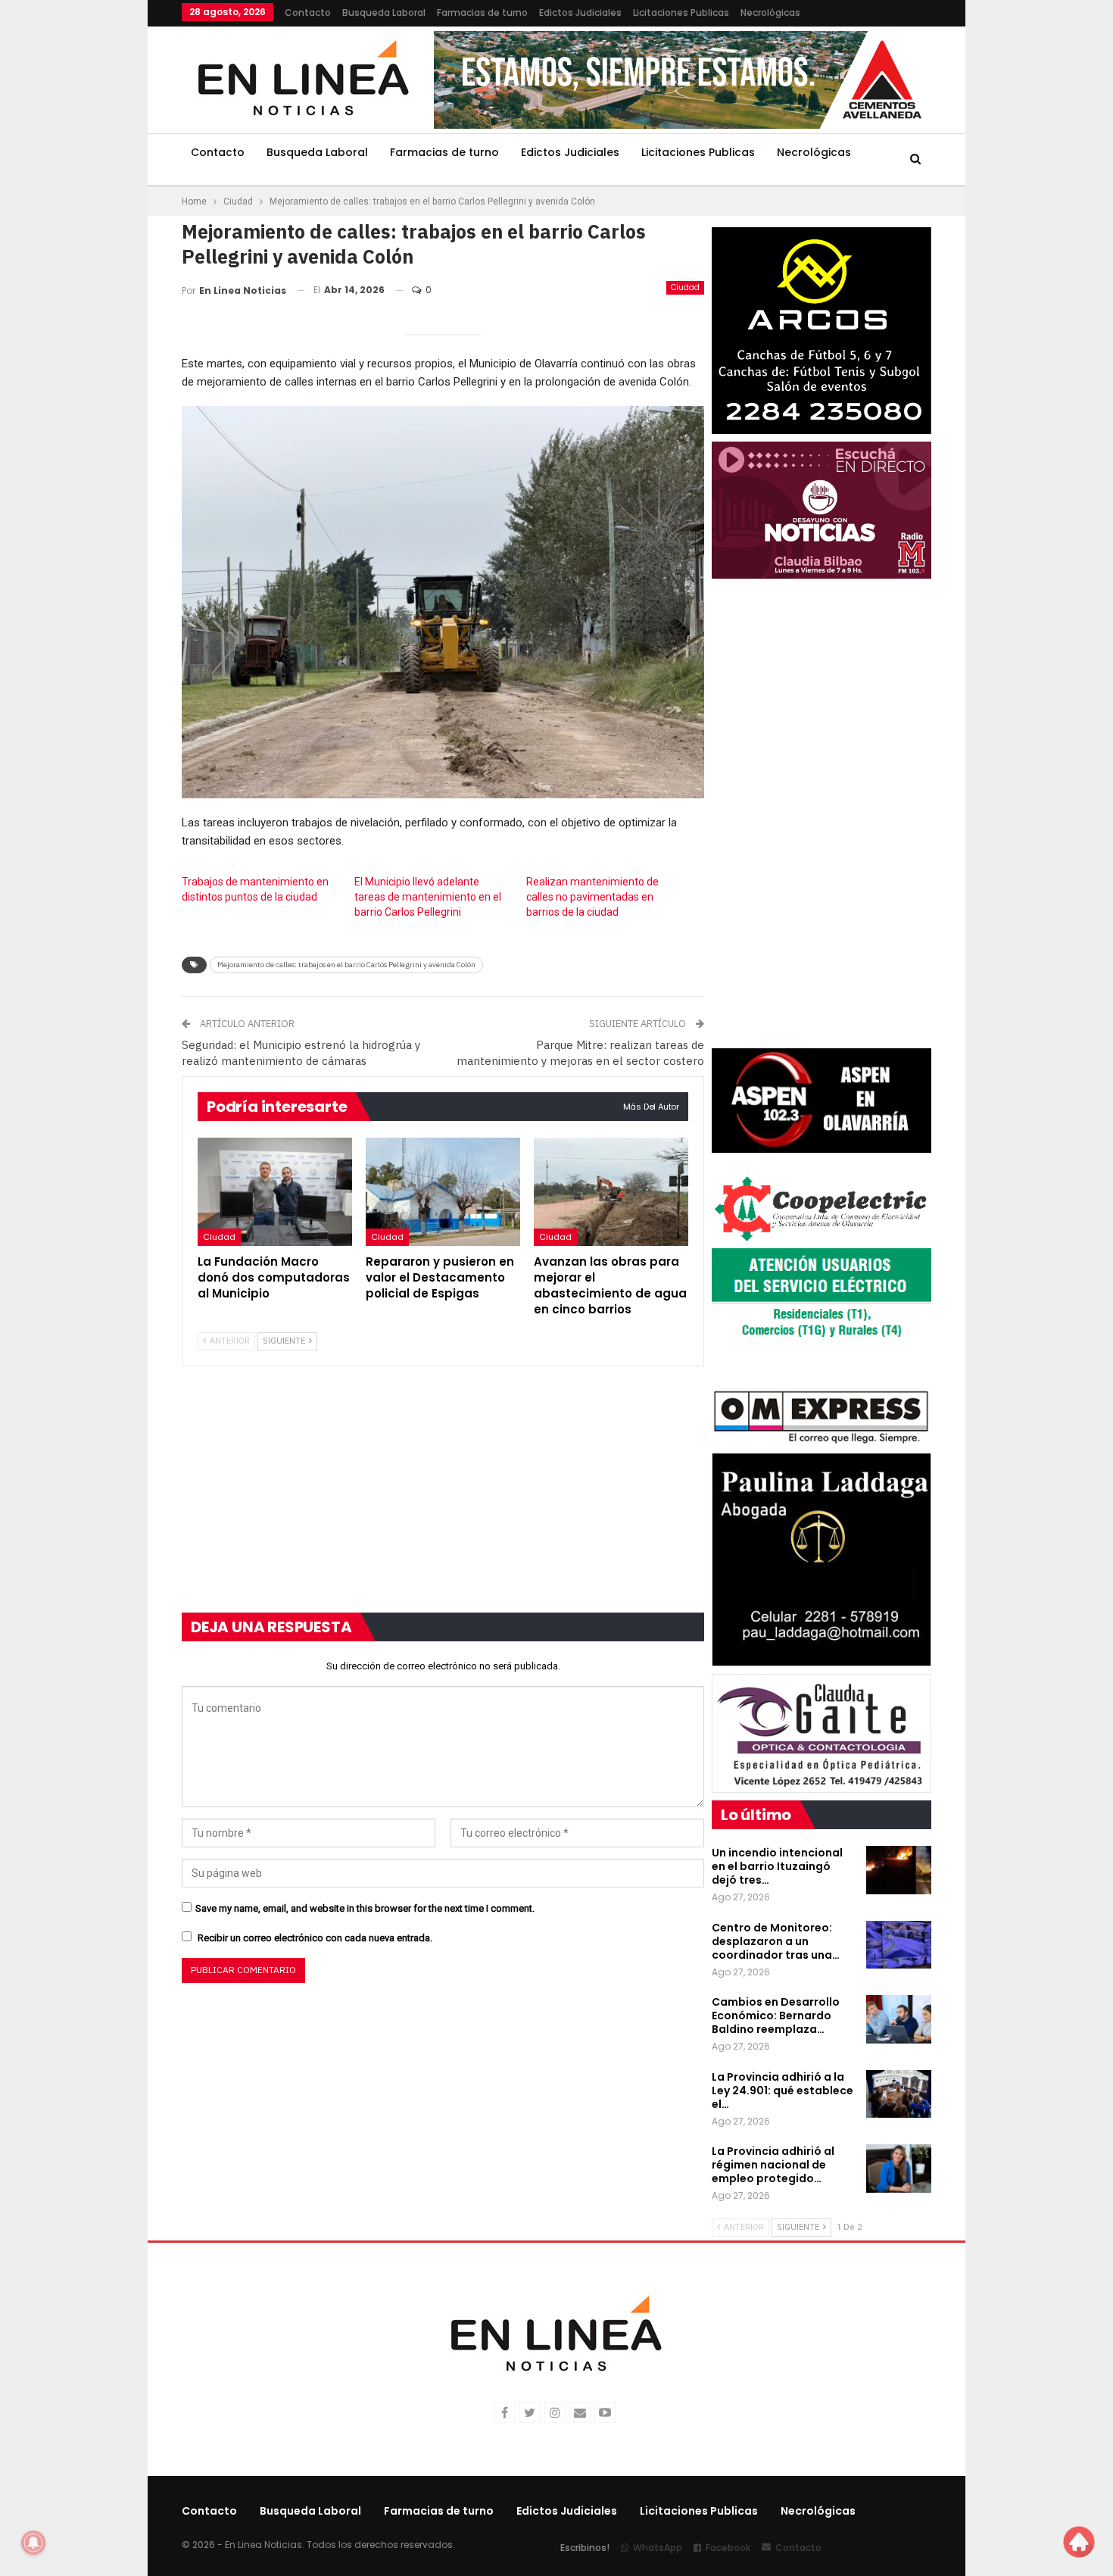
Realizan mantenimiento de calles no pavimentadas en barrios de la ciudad (592, 897)
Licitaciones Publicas (681, 12)
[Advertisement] (88, 227)
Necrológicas (770, 12)
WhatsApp (658, 2548)
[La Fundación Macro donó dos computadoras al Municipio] (275, 1192)
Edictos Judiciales (580, 12)
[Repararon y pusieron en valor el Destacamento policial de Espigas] (443, 1192)
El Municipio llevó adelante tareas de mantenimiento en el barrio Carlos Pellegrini (428, 897)
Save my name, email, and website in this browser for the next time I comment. (365, 1908)
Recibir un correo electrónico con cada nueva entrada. (315, 1938)
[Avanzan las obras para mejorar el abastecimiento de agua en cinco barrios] (611, 1192)
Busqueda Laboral (384, 12)
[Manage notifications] (33, 2543)
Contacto (308, 12)
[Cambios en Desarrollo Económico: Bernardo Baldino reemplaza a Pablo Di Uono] (899, 2019)
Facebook (728, 2548)
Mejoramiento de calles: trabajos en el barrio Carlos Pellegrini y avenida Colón (346, 965)
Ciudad (685, 287)
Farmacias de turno (482, 12)
